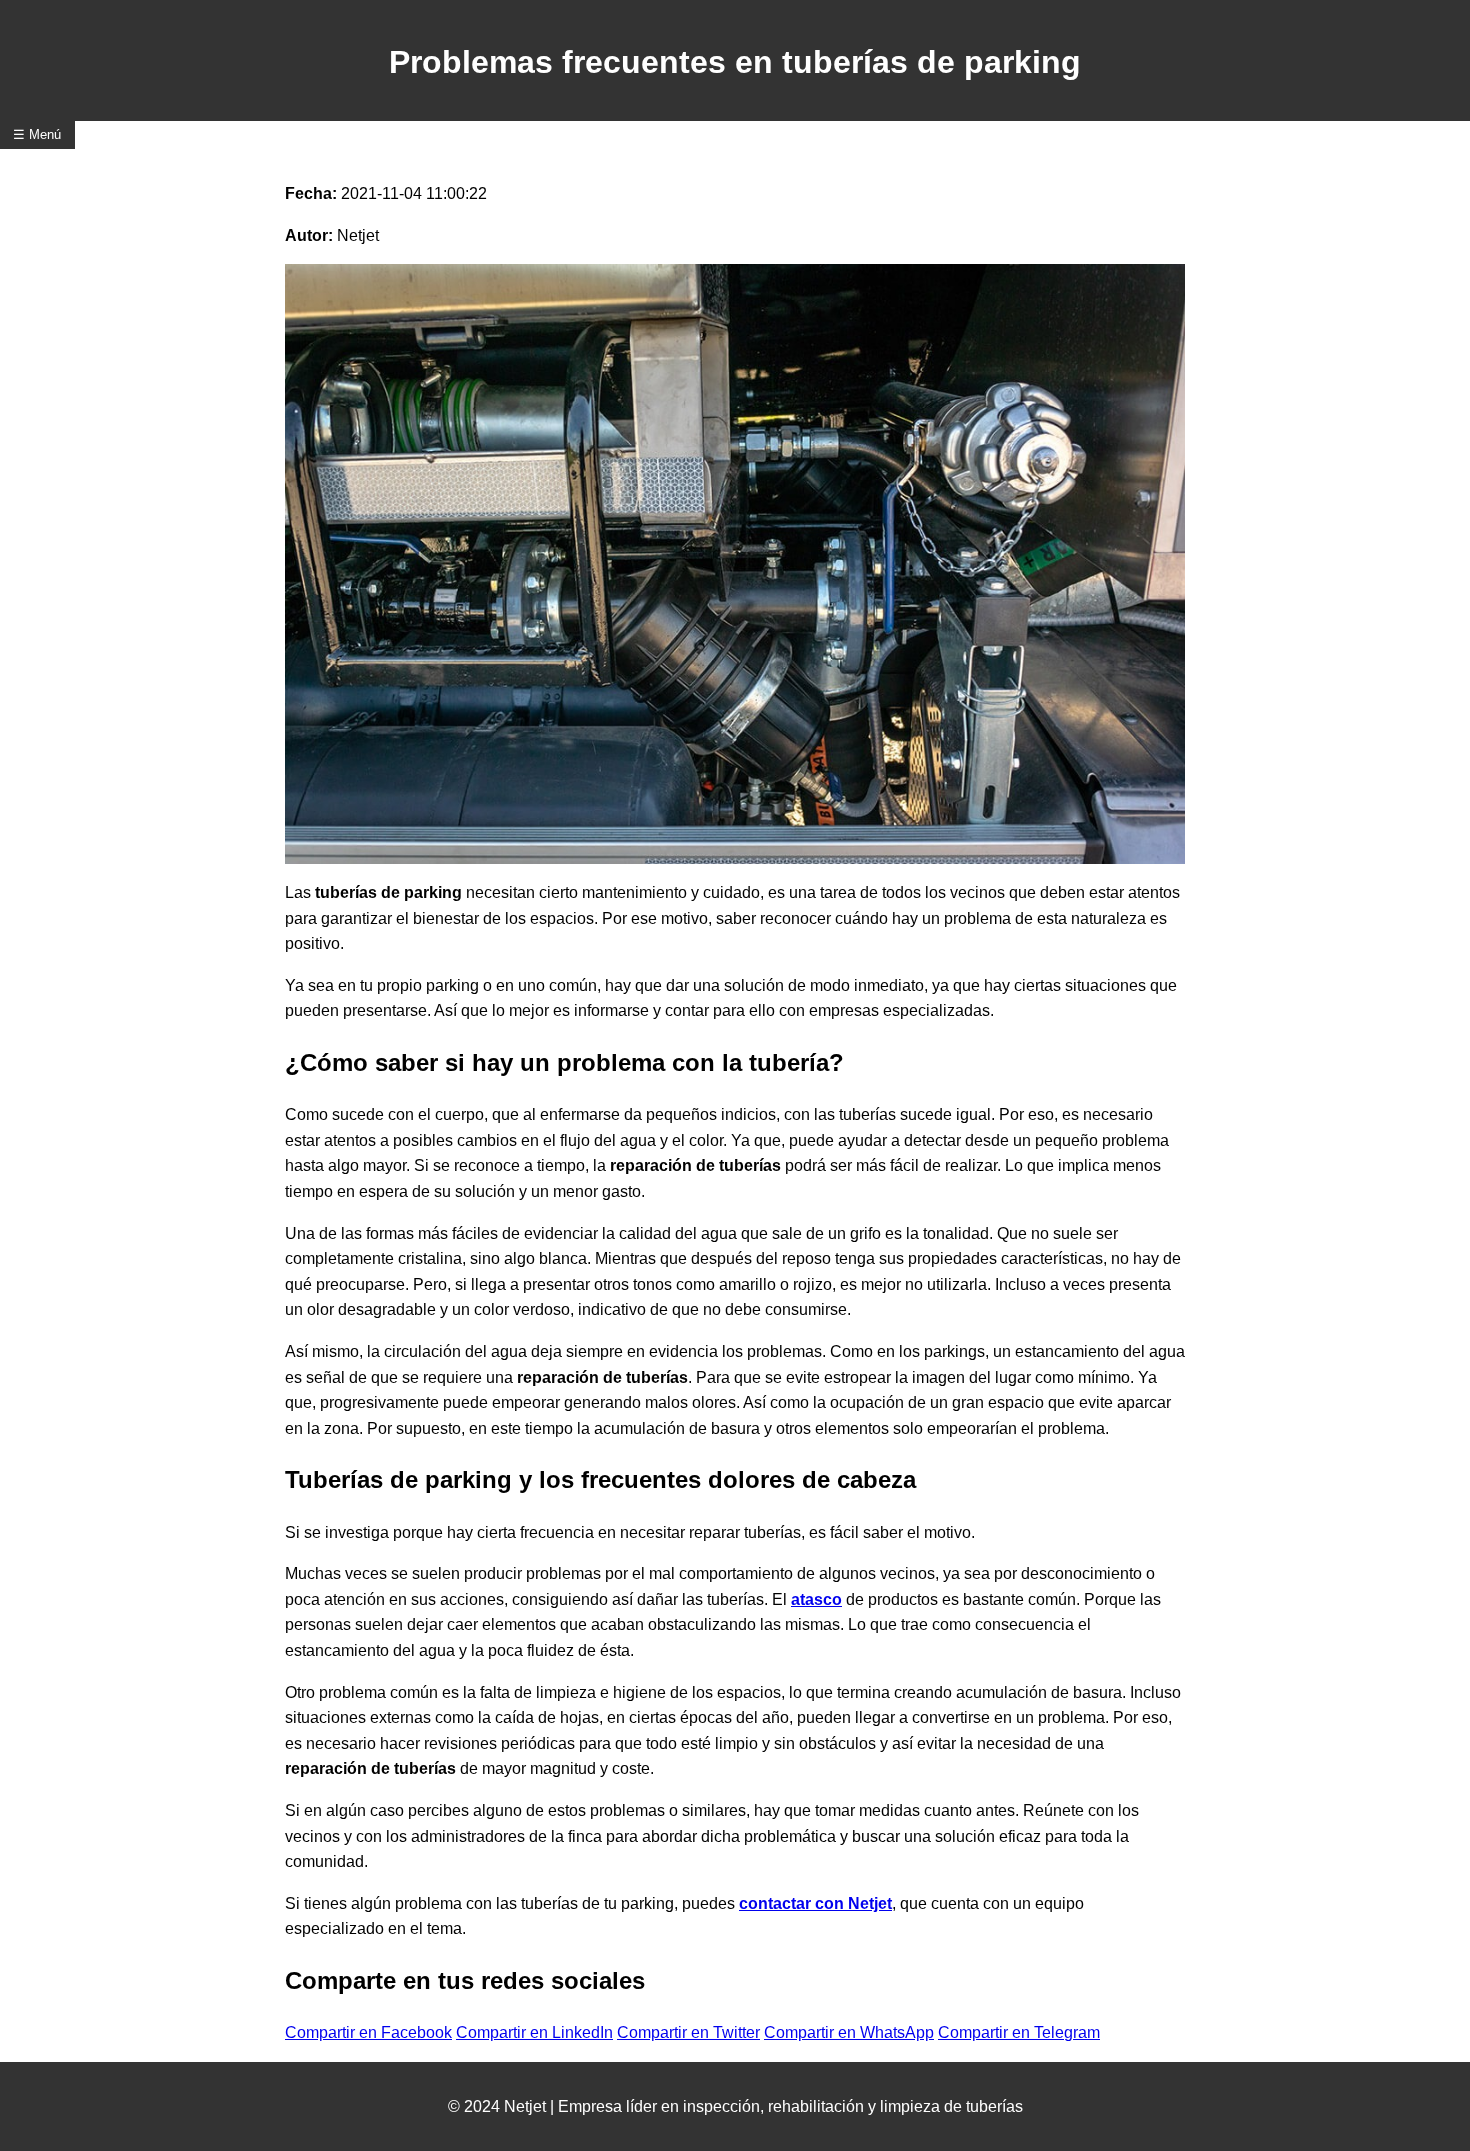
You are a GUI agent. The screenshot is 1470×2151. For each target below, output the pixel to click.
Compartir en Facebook (368, 2032)
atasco (816, 1599)
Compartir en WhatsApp (849, 2032)
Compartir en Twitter (688, 2032)
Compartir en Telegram (1019, 2032)
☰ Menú (37, 134)
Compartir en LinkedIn (534, 2032)
